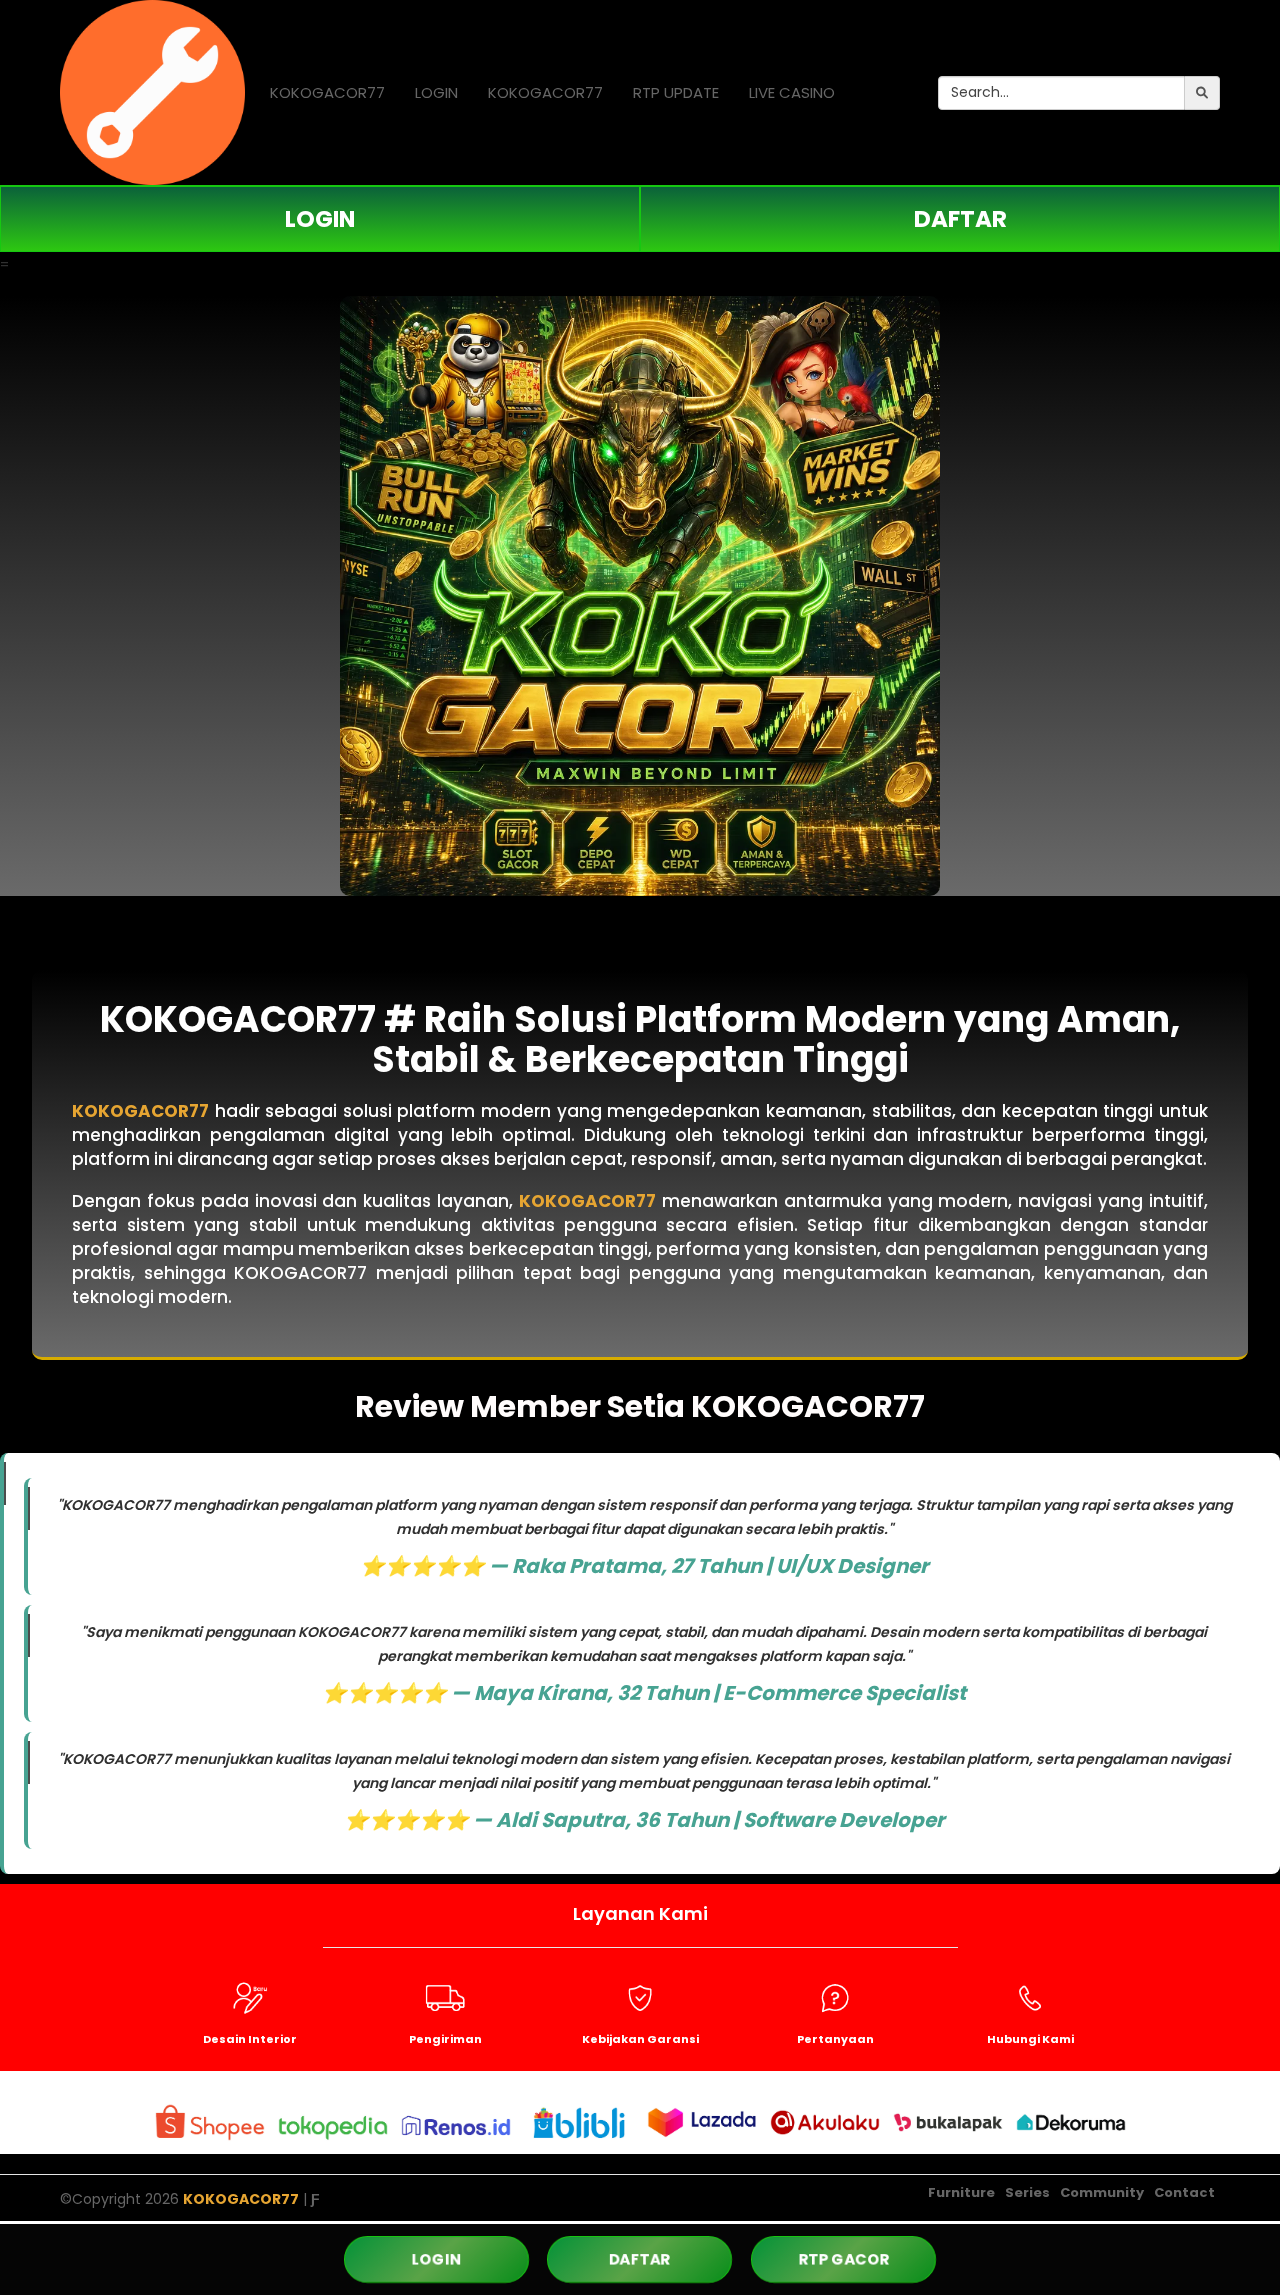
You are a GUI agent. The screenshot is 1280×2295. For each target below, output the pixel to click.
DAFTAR (960, 219)
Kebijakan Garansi (640, 2039)
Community (1102, 2192)
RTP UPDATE (676, 92)
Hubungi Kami (1030, 2039)
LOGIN (436, 92)
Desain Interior (250, 2039)
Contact (1184, 2192)
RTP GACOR (843, 2259)
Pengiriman (445, 2039)
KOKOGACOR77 (327, 92)
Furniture (961, 2192)
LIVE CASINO (792, 92)
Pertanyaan (835, 2039)
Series (1027, 2192)
